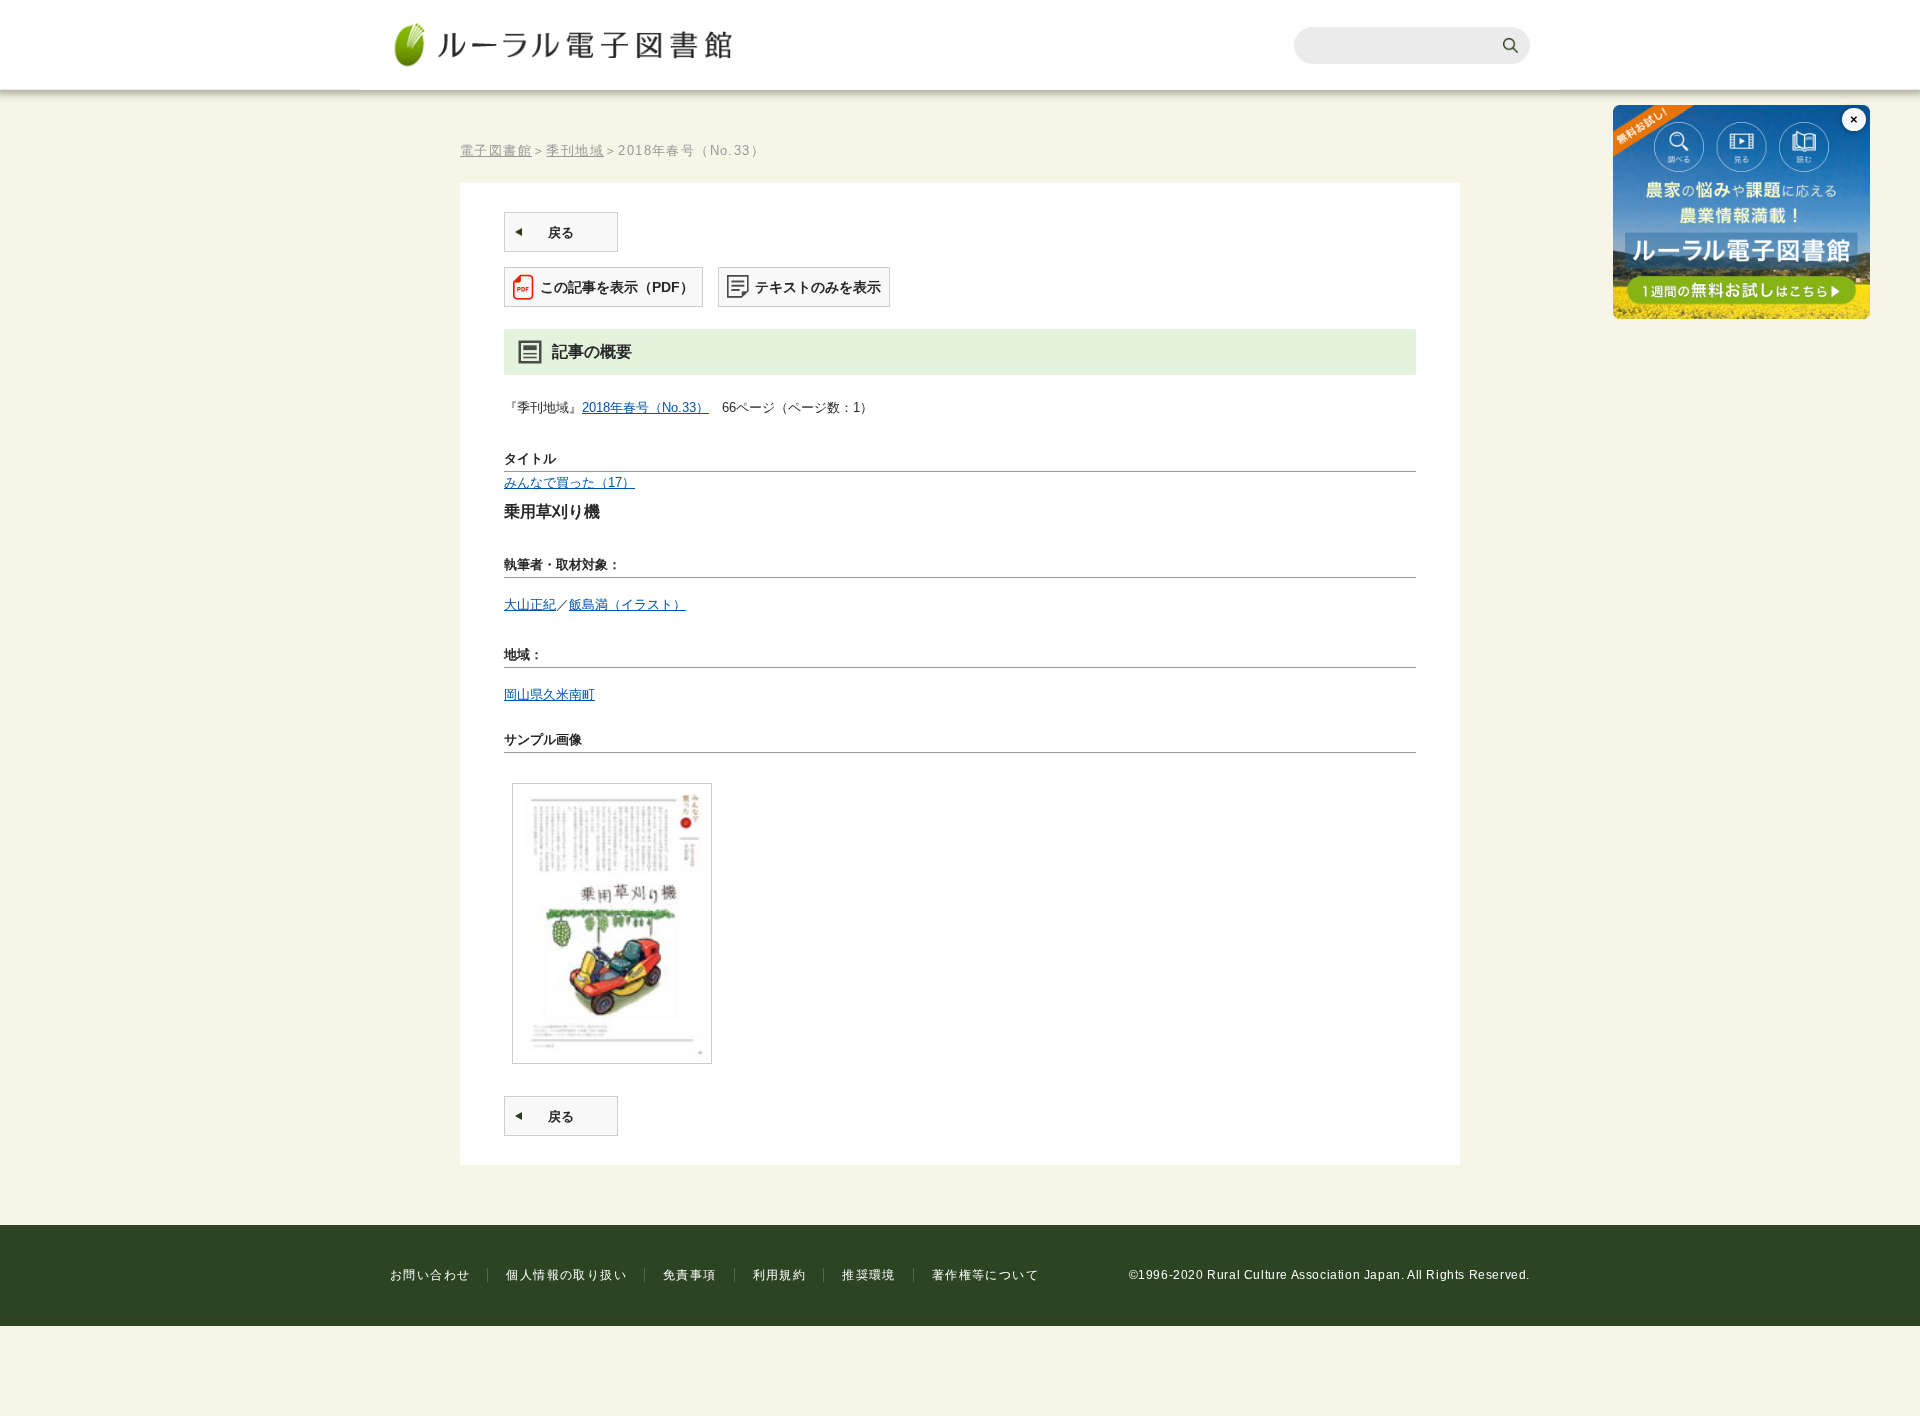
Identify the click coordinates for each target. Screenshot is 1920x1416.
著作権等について (985, 1275)
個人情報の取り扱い (566, 1275)
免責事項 (690, 1275)
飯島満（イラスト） (627, 604)
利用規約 (780, 1275)
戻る (561, 232)
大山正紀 (530, 604)
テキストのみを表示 (818, 287)
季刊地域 (575, 150)
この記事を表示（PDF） (617, 287)
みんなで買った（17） (569, 482)
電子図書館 (496, 150)
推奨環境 (869, 1275)
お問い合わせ (430, 1275)
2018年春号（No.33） (645, 407)
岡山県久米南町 (549, 694)
